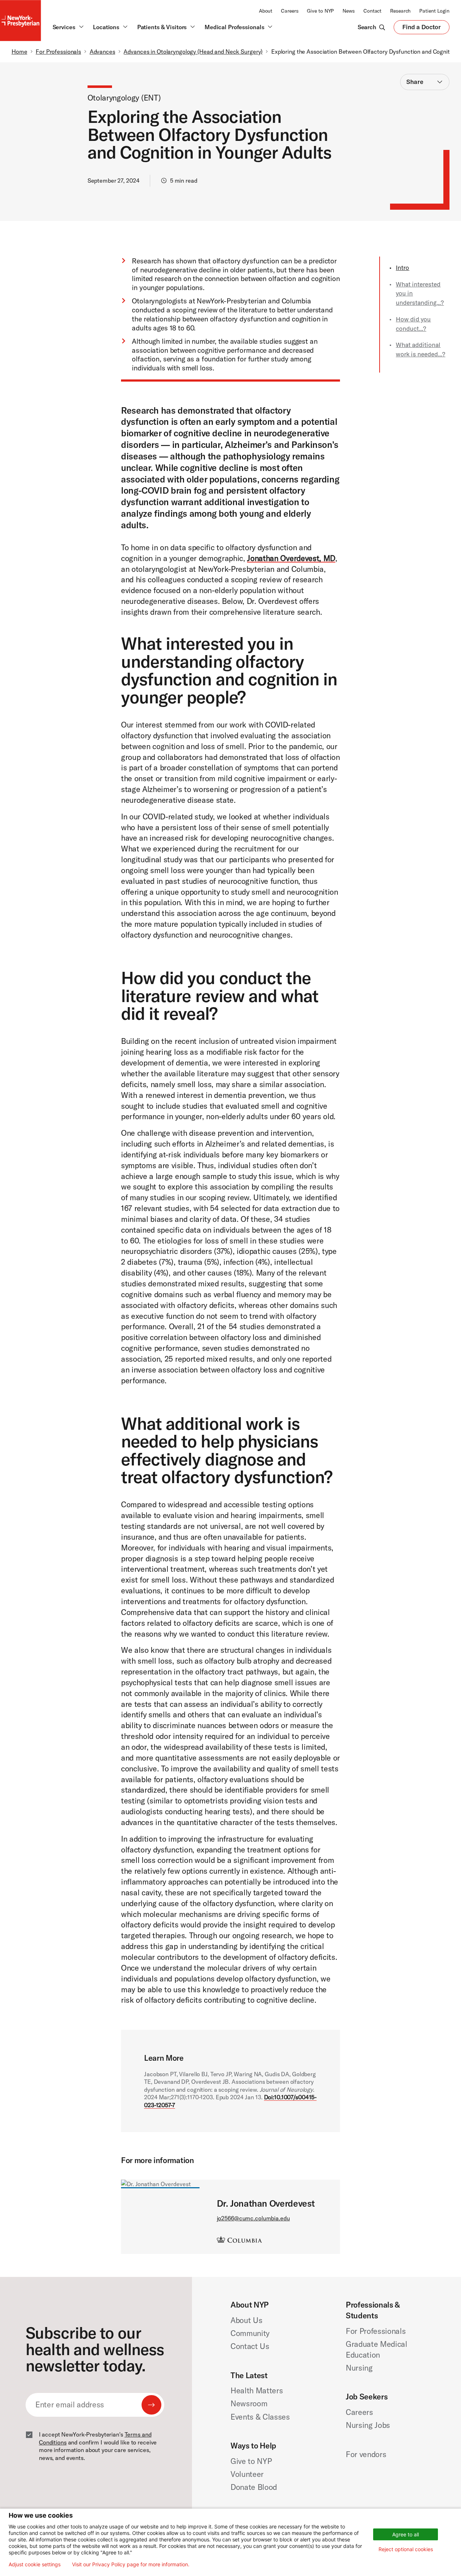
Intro (402, 268)
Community (250, 2333)
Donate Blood (254, 2487)
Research (400, 11)
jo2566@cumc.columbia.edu (253, 2218)
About (266, 11)
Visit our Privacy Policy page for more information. (131, 2564)
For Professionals (58, 52)
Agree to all (406, 2534)
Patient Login (434, 11)
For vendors (366, 2454)
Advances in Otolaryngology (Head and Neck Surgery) (193, 52)
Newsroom (249, 2403)
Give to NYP (320, 11)
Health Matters (257, 2390)
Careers (290, 11)
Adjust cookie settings (35, 2564)
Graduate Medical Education (377, 2349)
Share (415, 82)
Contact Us (250, 2346)
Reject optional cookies (406, 2549)
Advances (102, 52)
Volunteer (247, 2474)
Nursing (359, 2368)
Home (19, 52)
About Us (246, 2320)
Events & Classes (260, 2417)
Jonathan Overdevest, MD (291, 558)
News (349, 11)
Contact (372, 11)
